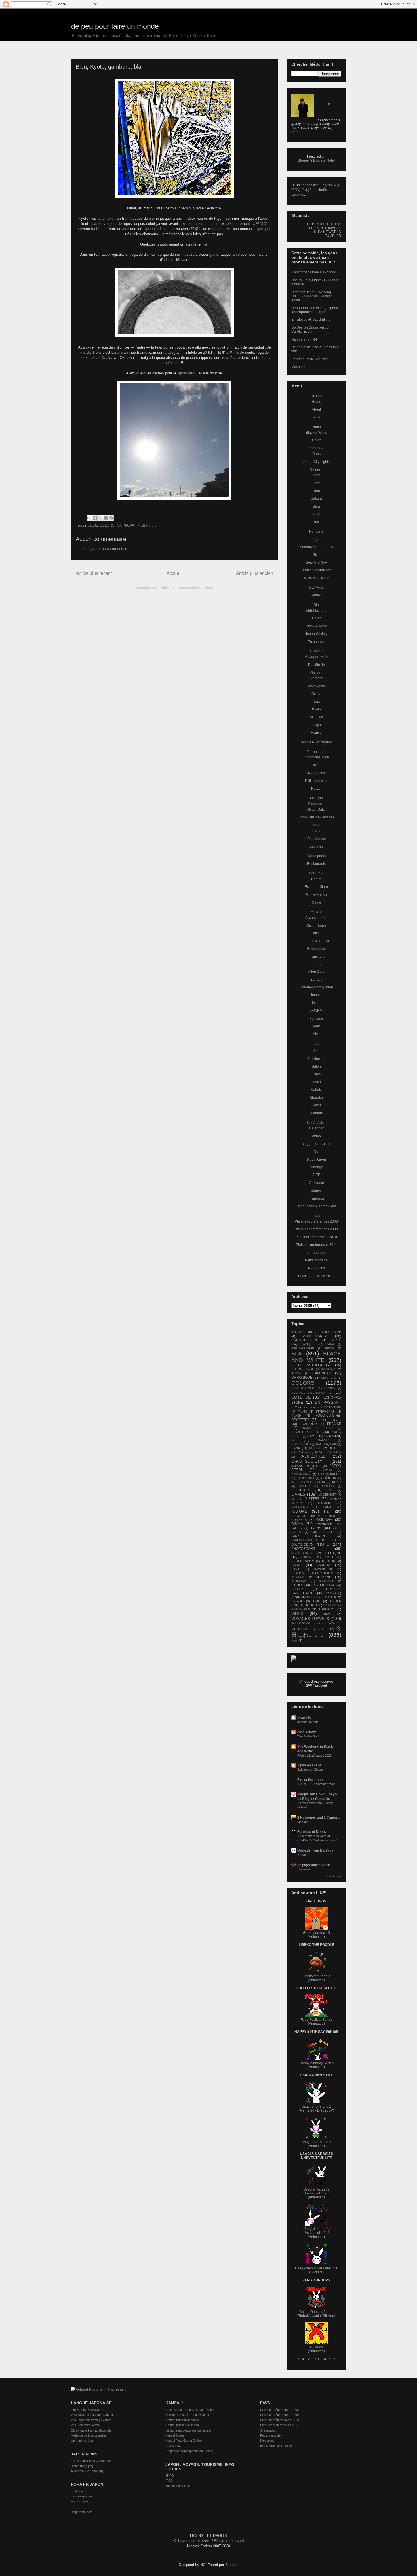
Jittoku (108, 218)
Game (316, 902)
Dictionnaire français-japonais (91, 2430)
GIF (294, 1440)
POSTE (329, 1557)
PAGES (296, 1528)
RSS (316, 417)
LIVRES (298, 1494)
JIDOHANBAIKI (301, 1474)
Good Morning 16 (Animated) (316, 1935)
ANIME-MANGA (315, 1336)
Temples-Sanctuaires (316, 742)
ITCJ (169, 2481)
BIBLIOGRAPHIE (303, 1348)
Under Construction (316, 570)
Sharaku (316, 1098)
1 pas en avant (309, 1765)
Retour (316, 789)
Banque (316, 980)
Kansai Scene (175, 2435)
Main (316, 475)
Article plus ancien (255, 573)
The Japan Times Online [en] (91, 2461)
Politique (316, 1018)
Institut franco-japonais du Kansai (188, 2430)
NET (327, 1512)
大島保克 (260, 224)
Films (316, 1074)
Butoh (316, 1066)
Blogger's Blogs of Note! (316, 160)
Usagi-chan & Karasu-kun (316, 1206)
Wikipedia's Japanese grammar (92, 2415)
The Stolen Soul (308, 1736)
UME (317, 1601)
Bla (316, 605)
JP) (332, 2110)
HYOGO (302, 1452)
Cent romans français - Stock (313, 272)
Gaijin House (316, 925)
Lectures (316, 846)
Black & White (316, 433)
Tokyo (316, 725)
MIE (294, 1499)
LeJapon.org (80, 2491)
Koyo (316, 514)
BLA (93, 525)
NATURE (299, 1511)
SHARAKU (298, 1577)
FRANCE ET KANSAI (318, 1428)
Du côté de (316, 665)
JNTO (170, 2476)
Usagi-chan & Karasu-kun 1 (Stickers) (316, 2270)
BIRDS (329, 1348)
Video (316, 1136)
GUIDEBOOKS (301, 1444)
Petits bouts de (316, 781)
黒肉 (316, 765)
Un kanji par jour (82, 2441)
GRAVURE (324, 1440)
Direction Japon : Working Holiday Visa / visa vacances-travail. (314, 296)
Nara (316, 702)
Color (316, 440)
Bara (316, 506)
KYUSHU (328, 1486)
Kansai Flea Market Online (184, 2441)
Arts (316, 1051)
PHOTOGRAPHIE (303, 1553)
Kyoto (316, 709)
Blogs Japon (316, 1160)
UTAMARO (327, 1609)
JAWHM (316, 1011)
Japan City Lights (316, 462)
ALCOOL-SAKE (302, 1332)
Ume (316, 491)
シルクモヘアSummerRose (316, 1784)
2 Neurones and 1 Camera (318, 1818)
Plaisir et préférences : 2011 (279, 2425)
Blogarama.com (82, 2512)
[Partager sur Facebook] (106, 518)
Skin (316, 555)
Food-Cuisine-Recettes (316, 817)
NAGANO (325, 1503)
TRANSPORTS (303, 1597)
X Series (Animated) (316, 2349)
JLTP (316, 1175)
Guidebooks (316, 949)
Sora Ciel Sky (316, 563)
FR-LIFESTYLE (330, 1420)
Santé (316, 1026)
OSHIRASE (324, 1524)
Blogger (231, 2565)
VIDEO (297, 1613)
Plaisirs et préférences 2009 (316, 1229)
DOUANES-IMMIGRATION (308, 1393)
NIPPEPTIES (326, 1516)
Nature (316, 879)
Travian (187, 254)
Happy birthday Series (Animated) (316, 2065)
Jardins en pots (308, 1722)
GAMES (313, 1436)
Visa (316, 1034)
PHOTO (323, 1544)
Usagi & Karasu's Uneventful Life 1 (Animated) (316, 2193)
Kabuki (316, 1090)
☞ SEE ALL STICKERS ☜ (316, 2359)
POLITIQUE (332, 1553)
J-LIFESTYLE (313, 1456)
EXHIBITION (332, 1407)
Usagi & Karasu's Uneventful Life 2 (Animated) (316, 2233)
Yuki (316, 522)
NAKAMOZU (299, 1507)
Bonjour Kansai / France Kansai (187, 2415)
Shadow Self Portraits (316, 547)
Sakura (316, 498)
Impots (316, 995)
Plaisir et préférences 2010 (316, 1237)
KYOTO (305, 1486)
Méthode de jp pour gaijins (89, 2435)
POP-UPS (307, 1557)
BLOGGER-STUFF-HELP (311, 1365)
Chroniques (316, 752)
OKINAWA (126, 525)
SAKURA (323, 1565)
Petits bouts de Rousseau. (311, 359)
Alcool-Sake (316, 810)
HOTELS (335, 1448)
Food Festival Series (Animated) (316, 2022)
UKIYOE (297, 1601)
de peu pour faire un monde (115, 26)
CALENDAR (322, 1373)
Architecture (316, 1059)
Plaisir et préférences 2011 (316, 1245)
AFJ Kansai (173, 2446)
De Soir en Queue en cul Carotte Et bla (310, 330)
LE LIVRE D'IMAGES (325, 228)
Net (316, 1152)
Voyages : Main (316, 657)
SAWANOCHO (323, 1569)
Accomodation (316, 918)
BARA (330, 1344)
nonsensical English (316, 185)
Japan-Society (316, 634)
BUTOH (296, 1373)
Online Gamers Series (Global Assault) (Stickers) (316, 2314)
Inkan (316, 1003)
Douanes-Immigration (316, 987)
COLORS (107, 525)
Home (316, 402)
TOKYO (330, 1593)
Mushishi (298, 367)
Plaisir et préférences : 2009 (279, 2415)
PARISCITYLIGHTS (304, 1540)
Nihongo (316, 1167)
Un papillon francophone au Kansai (189, 2451)
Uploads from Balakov (315, 1850)
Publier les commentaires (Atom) (186, 588)
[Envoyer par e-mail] (89, 518)
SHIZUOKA (326, 1581)
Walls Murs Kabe (316, 578)
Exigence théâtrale (310, 1770)
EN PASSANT (328, 1402)
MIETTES (312, 1499)
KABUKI (336, 1474)
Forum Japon (80, 2501)
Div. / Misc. (316, 588)
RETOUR (329, 1561)
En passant (316, 642)
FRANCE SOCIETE (306, 1432)
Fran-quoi (316, 1198)
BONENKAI (329, 1369)
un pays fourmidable (314, 1865)
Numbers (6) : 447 (305, 339)
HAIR (334, 1444)
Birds (316, 483)
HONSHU (315, 1448)
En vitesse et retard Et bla (311, 320)
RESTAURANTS (303, 1561)
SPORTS (298, 1589)
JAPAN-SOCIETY (307, 1461)
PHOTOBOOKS (303, 1549)
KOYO (337, 1482)
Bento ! (316, 595)
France (316, 733)
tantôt (96, 229)
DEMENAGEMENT (304, 1388)
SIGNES (297, 1585)
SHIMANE (324, 1577)
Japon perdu (316, 856)
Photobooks (316, 839)
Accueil (174, 573)
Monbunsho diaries (178, 2486)
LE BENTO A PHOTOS (324, 224)
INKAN (337, 1452)
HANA (296, 1448)
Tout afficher (334, 1876)
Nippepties (316, 773)
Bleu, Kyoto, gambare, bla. (109, 67)
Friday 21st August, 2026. (315, 1755)
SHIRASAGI (299, 1581)
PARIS (316, 1528)
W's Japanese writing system (91, 2420)
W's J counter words (85, 2425)
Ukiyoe (316, 1105)
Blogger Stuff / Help (316, 1144)
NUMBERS (299, 1520)
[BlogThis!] (95, 518)
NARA (327, 1507)
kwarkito (304, 1718)
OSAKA (297, 1524)
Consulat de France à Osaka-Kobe (189, 2410)
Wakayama (316, 686)
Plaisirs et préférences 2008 (316, 1221)
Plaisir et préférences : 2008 (279, 2410)
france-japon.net (82, 2496)
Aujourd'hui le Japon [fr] (87, 2471)
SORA (330, 1585)
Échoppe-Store (316, 887)
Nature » (316, 469)
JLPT (321, 1474)
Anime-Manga (316, 894)
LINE (329, 1490)
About (316, 410)
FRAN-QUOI (309, 1424)
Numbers (316, 531)
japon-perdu (187, 373)
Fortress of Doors (312, 1832)
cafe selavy (307, 1732)
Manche (303, 1822)
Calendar (316, 1128)
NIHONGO (299, 1516)
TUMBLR (330, 1597)
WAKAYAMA (301, 1623)
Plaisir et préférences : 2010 (279, 2420)
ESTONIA (310, 1408)
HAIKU (320, 1444)
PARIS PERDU (323, 1532)
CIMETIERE (329, 1378)
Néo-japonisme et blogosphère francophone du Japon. (315, 310)
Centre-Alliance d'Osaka (182, 2425)
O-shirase (316, 1183)
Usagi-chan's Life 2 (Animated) (316, 2144)
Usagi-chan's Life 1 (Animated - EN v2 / (315, 2108)
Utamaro (316, 1113)
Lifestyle (316, 798)
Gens (316, 454)
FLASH (296, 1416)
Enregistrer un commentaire (106, 549)
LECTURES (301, 1490)
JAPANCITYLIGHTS (305, 1466)
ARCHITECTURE (305, 1340)
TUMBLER (333, 236)
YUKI (325, 1629)
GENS (329, 1436)
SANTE (296, 1569)
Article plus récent (94, 573)
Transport (316, 957)
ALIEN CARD (331, 1332)
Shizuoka (304, 1869)
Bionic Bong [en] (82, 2466)
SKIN (315, 1585)
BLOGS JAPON (303, 1369)
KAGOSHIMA (306, 1478)
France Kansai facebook (182, 2420)
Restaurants (316, 864)
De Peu (316, 396)
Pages (316, 539)
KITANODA (328, 1478)
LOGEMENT (327, 1495)
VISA (327, 1614)
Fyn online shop (310, 1780)
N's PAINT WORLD (327, 232)
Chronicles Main (316, 757)
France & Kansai (316, 941)
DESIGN (330, 1388)
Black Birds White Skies (316, 1276)
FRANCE (334, 1424)
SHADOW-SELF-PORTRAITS (312, 1573)
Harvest (303, 1855)
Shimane (316, 678)
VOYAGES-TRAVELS (310, 1619)
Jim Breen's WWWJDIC (87, 2410)
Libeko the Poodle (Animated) (316, 1978)
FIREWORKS (325, 1412)
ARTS (337, 1340)
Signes (316, 1190)
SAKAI (296, 1565)
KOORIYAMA (316, 1482)
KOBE (295, 1482)
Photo (316, 427)
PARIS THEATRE (309, 1536)
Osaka (316, 694)
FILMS (302, 1412)
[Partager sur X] (100, 518)
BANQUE (308, 1344)
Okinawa (316, 717)
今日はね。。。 (150, 525)
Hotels (316, 933)
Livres (316, 831)
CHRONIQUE (302, 1378)
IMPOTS (320, 1452)
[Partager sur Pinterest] (111, 518)
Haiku (316, 1082)
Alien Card (316, 972)
